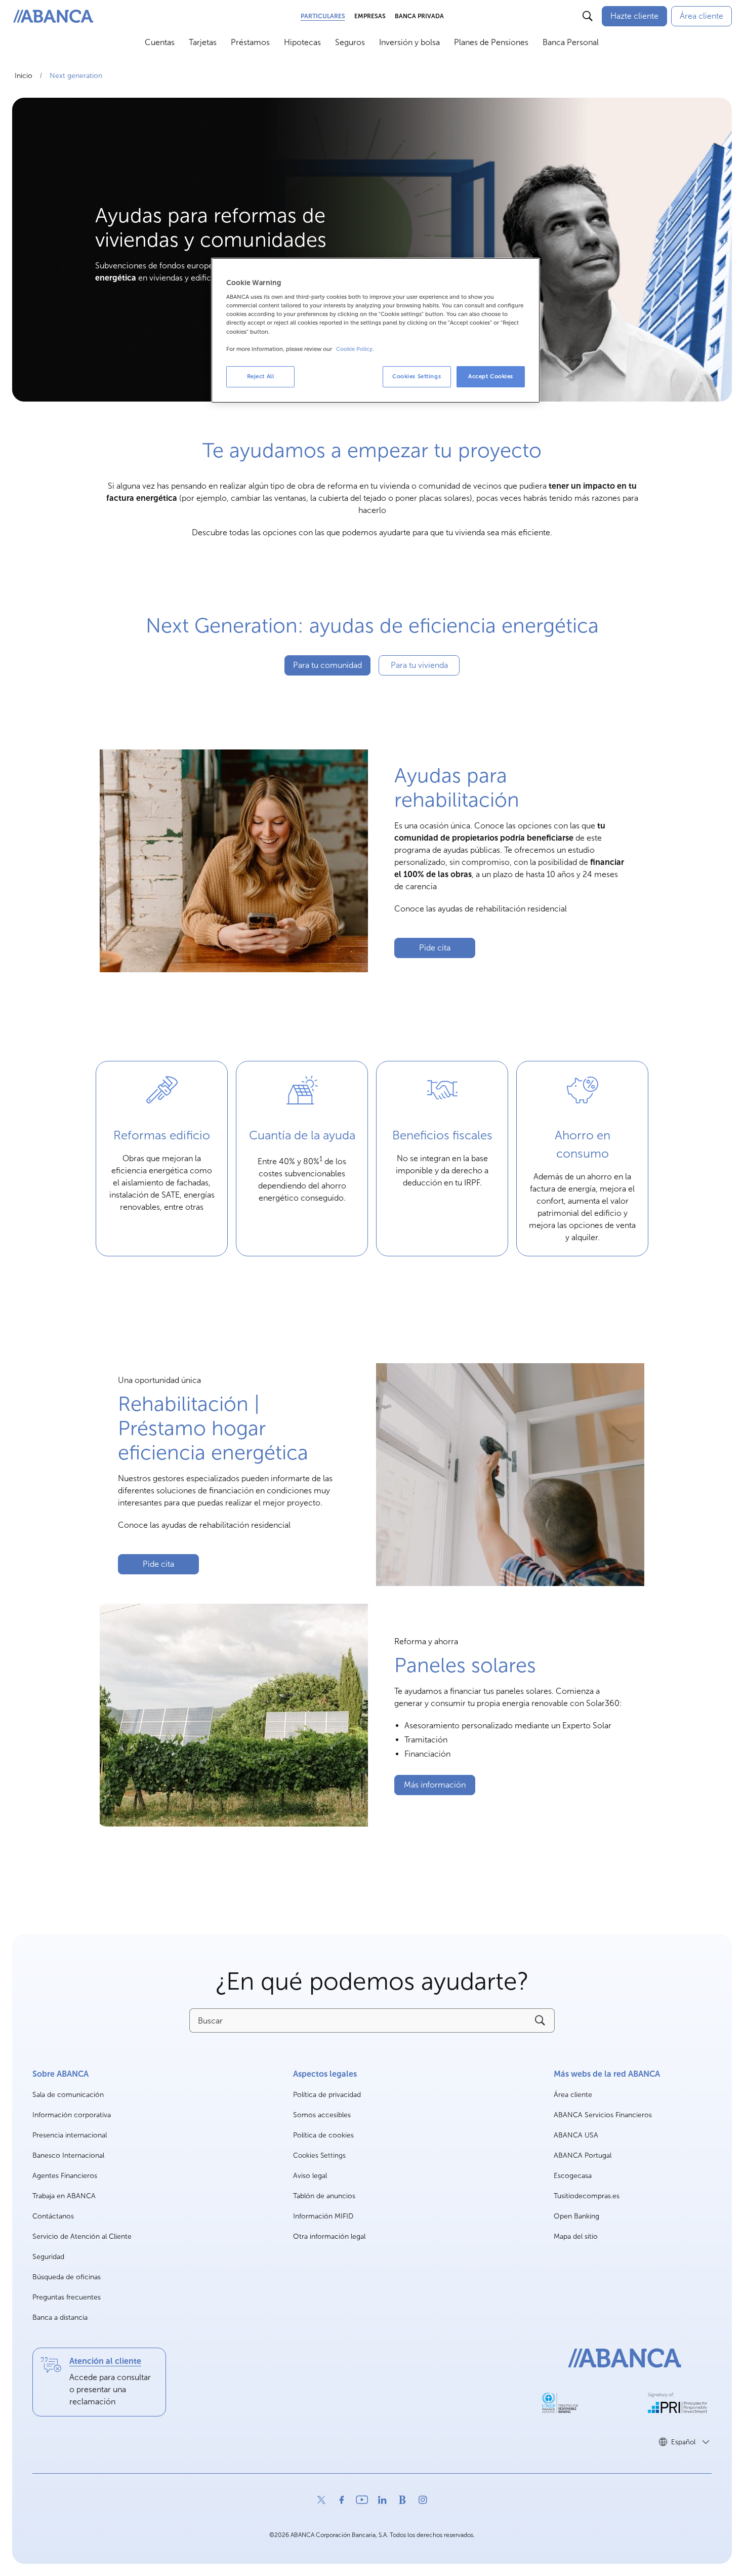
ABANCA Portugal (583, 2156)
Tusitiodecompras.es (587, 2196)
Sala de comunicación (68, 2095)
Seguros (350, 42)
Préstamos (250, 42)
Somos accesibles (322, 2115)
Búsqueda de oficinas (67, 2277)
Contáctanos (53, 2216)
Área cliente (573, 2095)
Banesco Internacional (68, 2156)
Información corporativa (72, 2115)
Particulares (323, 16)
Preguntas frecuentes (67, 2297)
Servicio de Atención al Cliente (82, 2236)
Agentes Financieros (65, 2176)
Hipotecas (302, 42)
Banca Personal (571, 42)
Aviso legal (310, 2176)
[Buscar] (588, 16)
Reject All (261, 376)
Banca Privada (419, 16)
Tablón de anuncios (324, 2196)
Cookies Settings (319, 2156)
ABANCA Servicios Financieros (603, 2115)
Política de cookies (323, 2135)
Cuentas (160, 42)
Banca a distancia (60, 2317)
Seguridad (48, 2257)
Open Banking (576, 2217)
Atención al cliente (105, 2361)
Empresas (370, 16)
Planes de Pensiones (491, 42)
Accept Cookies (491, 376)
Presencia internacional (70, 2135)
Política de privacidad (327, 2095)
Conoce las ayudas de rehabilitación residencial (481, 909)
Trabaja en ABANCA (64, 2196)
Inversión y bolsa (409, 42)
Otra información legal (329, 2236)
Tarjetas (203, 42)
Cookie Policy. (355, 349)
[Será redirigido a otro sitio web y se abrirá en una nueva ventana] (560, 2403)
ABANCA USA (576, 2136)
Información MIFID (323, 2216)
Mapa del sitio (576, 2236)
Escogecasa (573, 2176)
